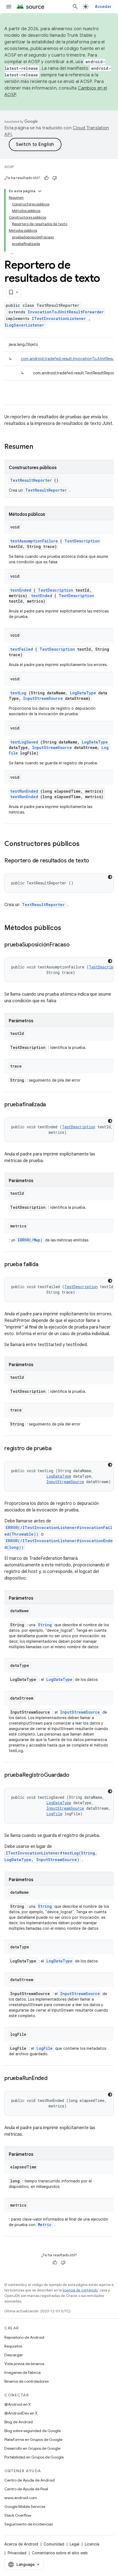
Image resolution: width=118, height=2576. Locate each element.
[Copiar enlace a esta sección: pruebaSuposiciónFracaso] (75, 945)
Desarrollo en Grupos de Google (32, 2448)
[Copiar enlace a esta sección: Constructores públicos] (87, 844)
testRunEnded (24, 791)
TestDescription (82, 541)
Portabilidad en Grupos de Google (34, 2457)
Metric (45, 2225)
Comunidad (54, 2544)
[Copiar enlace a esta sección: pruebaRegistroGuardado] (75, 1775)
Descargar (14, 2355)
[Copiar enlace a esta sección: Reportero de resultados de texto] (95, 861)
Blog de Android (19, 2422)
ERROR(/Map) (30, 1240)
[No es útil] (55, 178)
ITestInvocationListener (59, 318)
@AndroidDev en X (21, 2413)
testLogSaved (24, 742)
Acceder (103, 7)
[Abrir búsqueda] (75, 7)
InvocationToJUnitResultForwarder (66, 312)
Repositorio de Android (24, 2337)
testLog (18, 693)
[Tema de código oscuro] (110, 877)
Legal (75, 2544)
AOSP (9, 167)
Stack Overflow (18, 2515)
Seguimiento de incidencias (29, 2524)
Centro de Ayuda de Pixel (26, 2489)
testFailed (22, 649)
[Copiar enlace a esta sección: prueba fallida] (44, 1265)
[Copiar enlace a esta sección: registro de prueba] (57, 1449)
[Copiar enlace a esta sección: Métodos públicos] (68, 928)
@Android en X (18, 2404)
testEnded (21, 590)
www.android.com (21, 2498)
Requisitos (13, 2346)
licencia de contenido (80, 2290)
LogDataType (83, 693)
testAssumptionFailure (34, 541)
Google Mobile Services (25, 2507)
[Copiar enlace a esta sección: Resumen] (40, 447)
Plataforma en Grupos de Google (33, 2439)
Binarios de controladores (26, 2381)
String (45, 1625)
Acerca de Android (21, 2544)
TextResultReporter (31, 480)
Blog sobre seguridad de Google (33, 2431)
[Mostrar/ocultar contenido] (40, 191)
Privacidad (17, 2553)
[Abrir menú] (9, 7)
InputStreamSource (43, 698)
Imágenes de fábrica (23, 2372)
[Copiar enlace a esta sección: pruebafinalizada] (51, 1105)
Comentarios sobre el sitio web (60, 2553)
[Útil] (46, 178)
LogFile (54, 1814)
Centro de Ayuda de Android (29, 2480)
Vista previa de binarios (24, 2364)
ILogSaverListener (24, 325)
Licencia (92, 2544)
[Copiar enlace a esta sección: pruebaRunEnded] (53, 2079)
